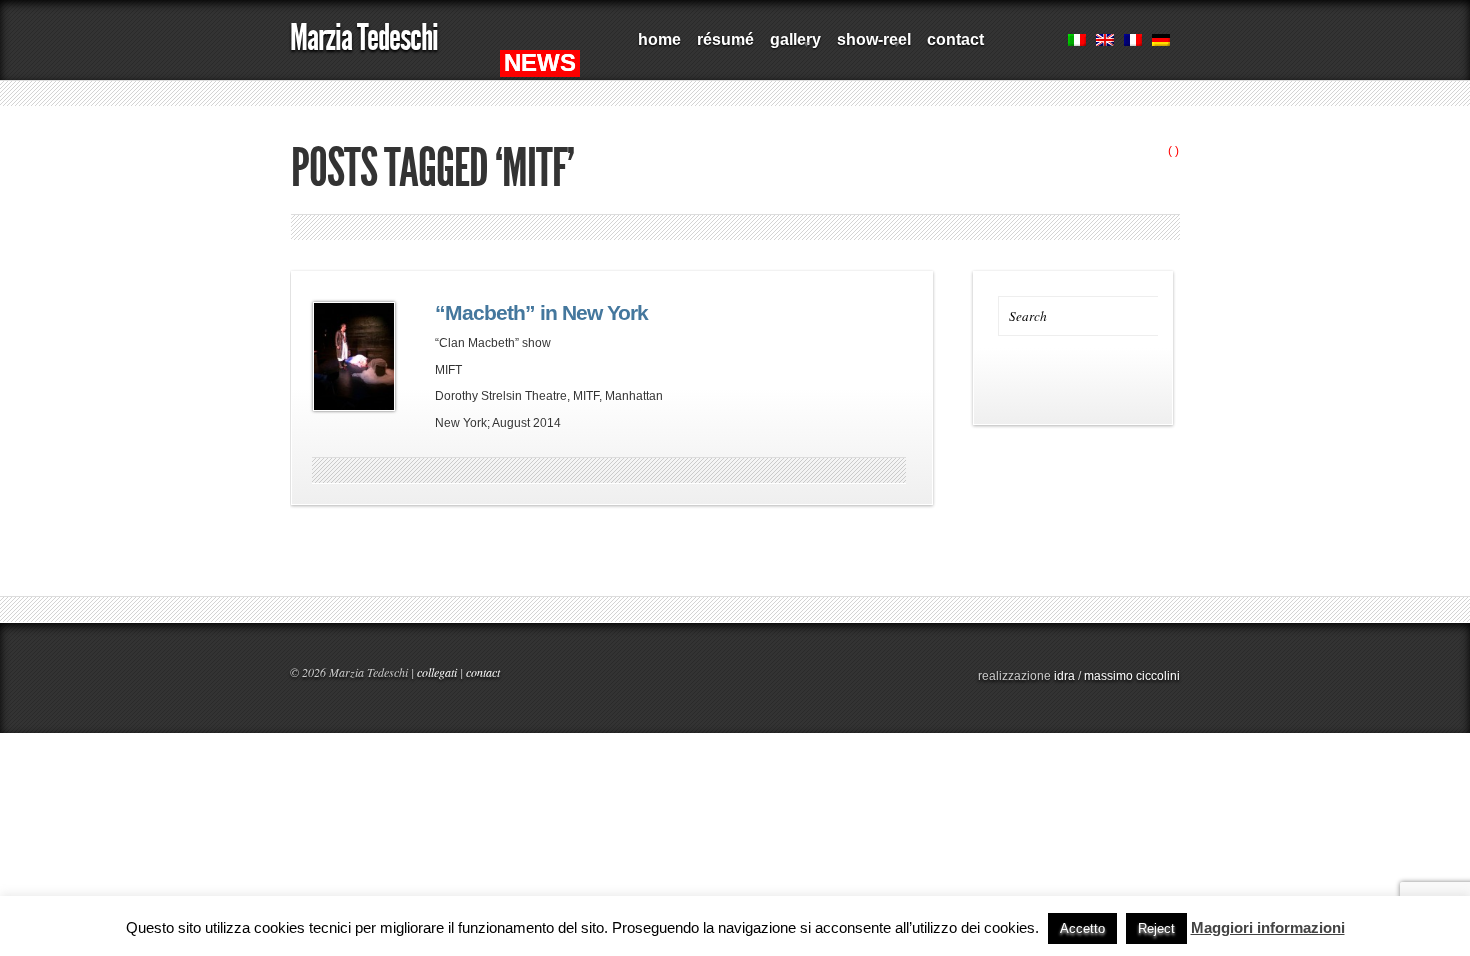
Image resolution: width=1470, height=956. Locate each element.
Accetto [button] (1082, 928)
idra (1064, 676)
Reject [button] (1156, 928)
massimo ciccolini (1132, 676)
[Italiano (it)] (1077, 42)
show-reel (870, 47)
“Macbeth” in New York (541, 313)
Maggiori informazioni (1268, 927)
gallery (791, 47)
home (659, 39)
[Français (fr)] (1133, 42)
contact (955, 39)
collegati (437, 672)
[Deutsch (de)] (1161, 42)
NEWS (540, 62)
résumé (721, 47)
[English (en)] (1105, 42)
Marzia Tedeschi (364, 37)
